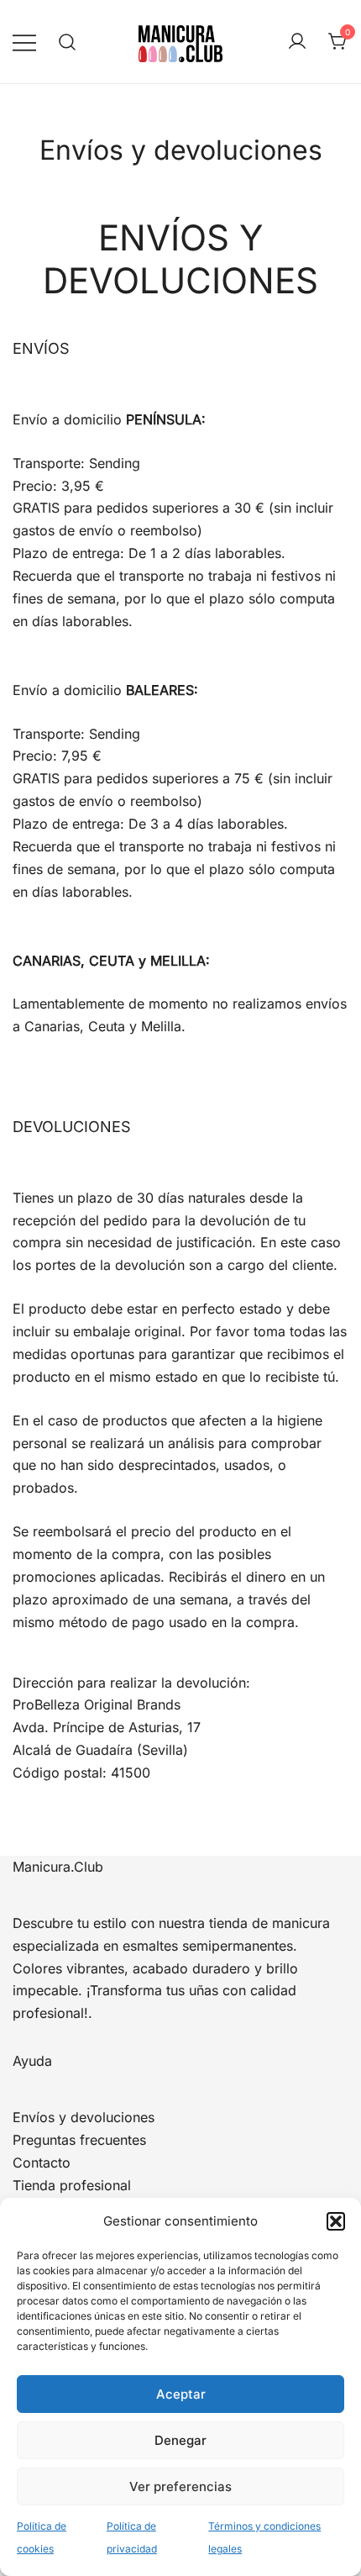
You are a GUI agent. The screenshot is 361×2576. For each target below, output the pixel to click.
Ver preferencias (180, 2486)
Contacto (42, 2162)
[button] (336, 2221)
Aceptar (181, 2394)
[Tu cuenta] (297, 42)
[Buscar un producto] (68, 42)
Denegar (180, 2440)
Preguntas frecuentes (79, 2140)
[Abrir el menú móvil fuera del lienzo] (24, 42)
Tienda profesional (72, 2185)
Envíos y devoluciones (84, 2117)
